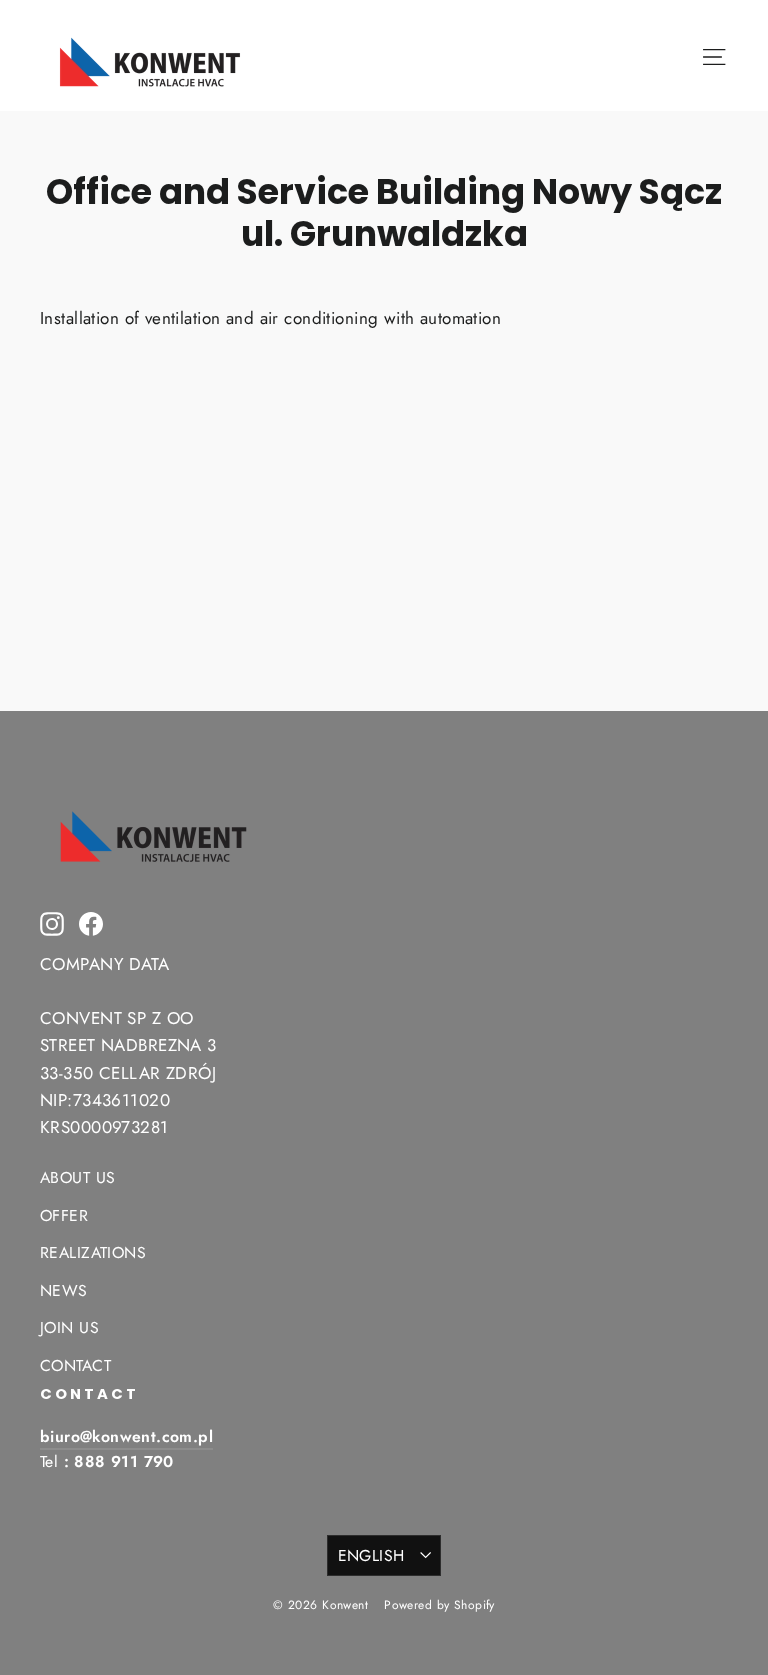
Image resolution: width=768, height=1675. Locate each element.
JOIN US (69, 1327)
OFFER (64, 1215)
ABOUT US (77, 1177)
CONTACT (75, 1365)
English (371, 1555)
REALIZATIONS (93, 1252)
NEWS (64, 1290)
